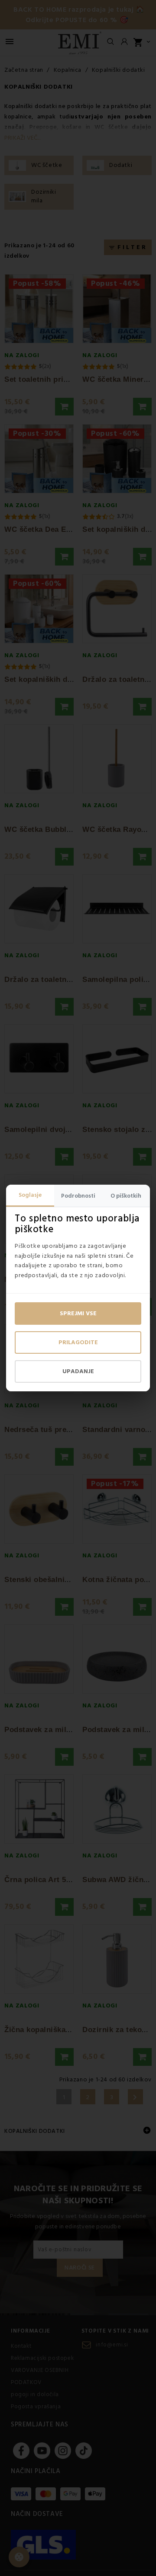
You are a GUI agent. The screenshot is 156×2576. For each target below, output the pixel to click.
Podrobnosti (78, 1196)
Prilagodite (78, 1342)
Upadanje (78, 1371)
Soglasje (30, 1195)
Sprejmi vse (78, 1314)
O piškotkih (126, 1196)
